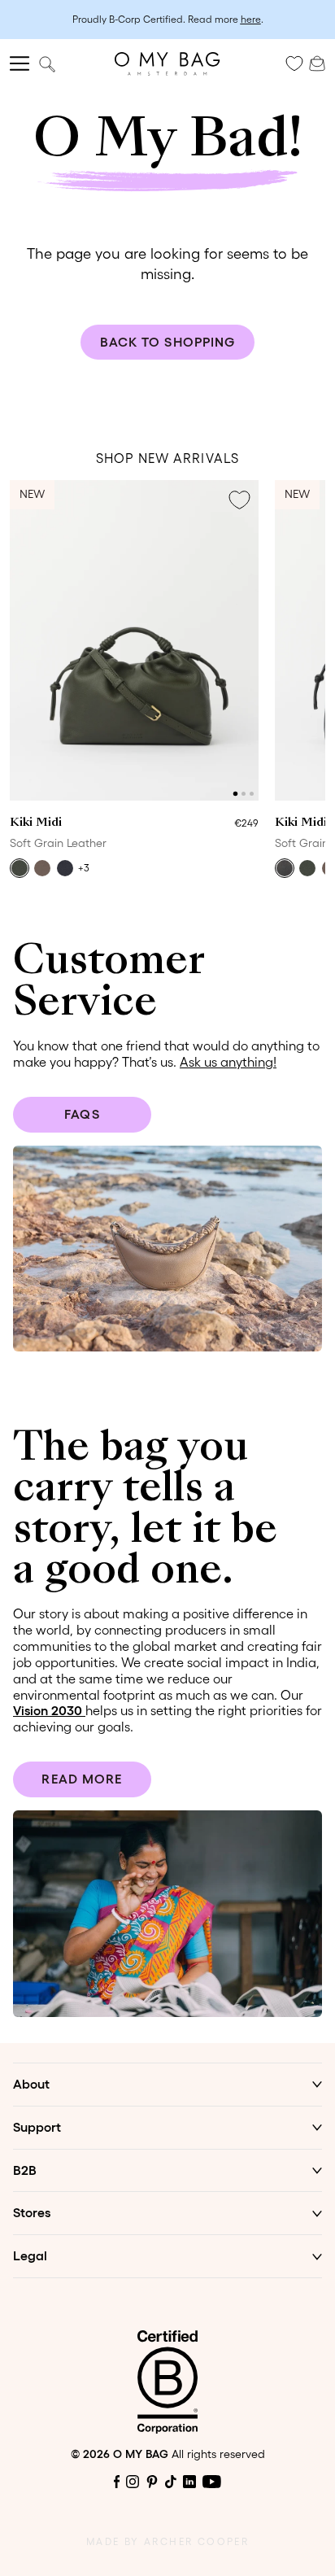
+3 (84, 868)
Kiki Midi (36, 823)
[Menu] (20, 63)
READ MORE (82, 1779)
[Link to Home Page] (167, 64)
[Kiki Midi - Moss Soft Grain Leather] (134, 640)
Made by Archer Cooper (167, 2541)
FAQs (82, 1114)
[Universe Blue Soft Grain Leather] (65, 868)
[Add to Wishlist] (239, 500)
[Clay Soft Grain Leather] (42, 868)
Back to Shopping (168, 342)
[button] (236, 794)
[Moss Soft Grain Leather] (20, 868)
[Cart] (317, 62)
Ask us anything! (228, 1062)
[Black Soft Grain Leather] (285, 868)
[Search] (47, 64)
